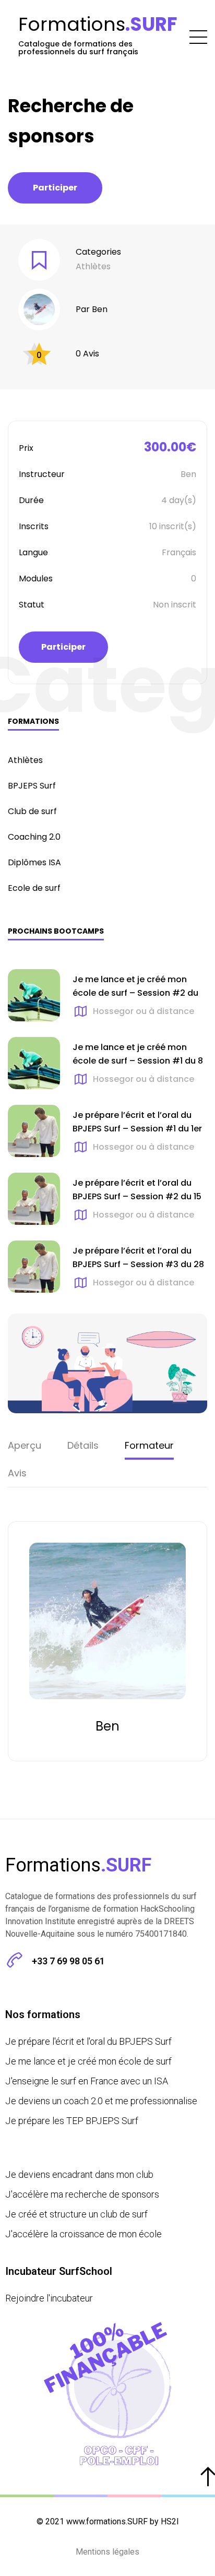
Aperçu (25, 1445)
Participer (55, 188)
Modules (36, 579)
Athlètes (93, 266)
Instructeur (42, 474)
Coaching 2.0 (34, 837)
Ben (100, 309)
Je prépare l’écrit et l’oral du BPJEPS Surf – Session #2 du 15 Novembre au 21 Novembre (137, 1197)
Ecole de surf (34, 888)
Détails (83, 1445)
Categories (98, 252)
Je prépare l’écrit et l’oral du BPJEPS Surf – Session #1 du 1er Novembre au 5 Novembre (137, 1129)
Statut (32, 605)
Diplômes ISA (34, 862)
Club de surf (32, 811)
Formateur (149, 1445)
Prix (26, 448)
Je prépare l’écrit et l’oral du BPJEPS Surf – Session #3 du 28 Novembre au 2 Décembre (138, 1265)
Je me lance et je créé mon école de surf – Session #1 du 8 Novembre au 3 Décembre (138, 1061)
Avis (17, 1473)
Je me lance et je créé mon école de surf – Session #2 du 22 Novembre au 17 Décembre (135, 993)
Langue (33, 552)
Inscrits (34, 526)
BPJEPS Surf (32, 786)
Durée (31, 500)
